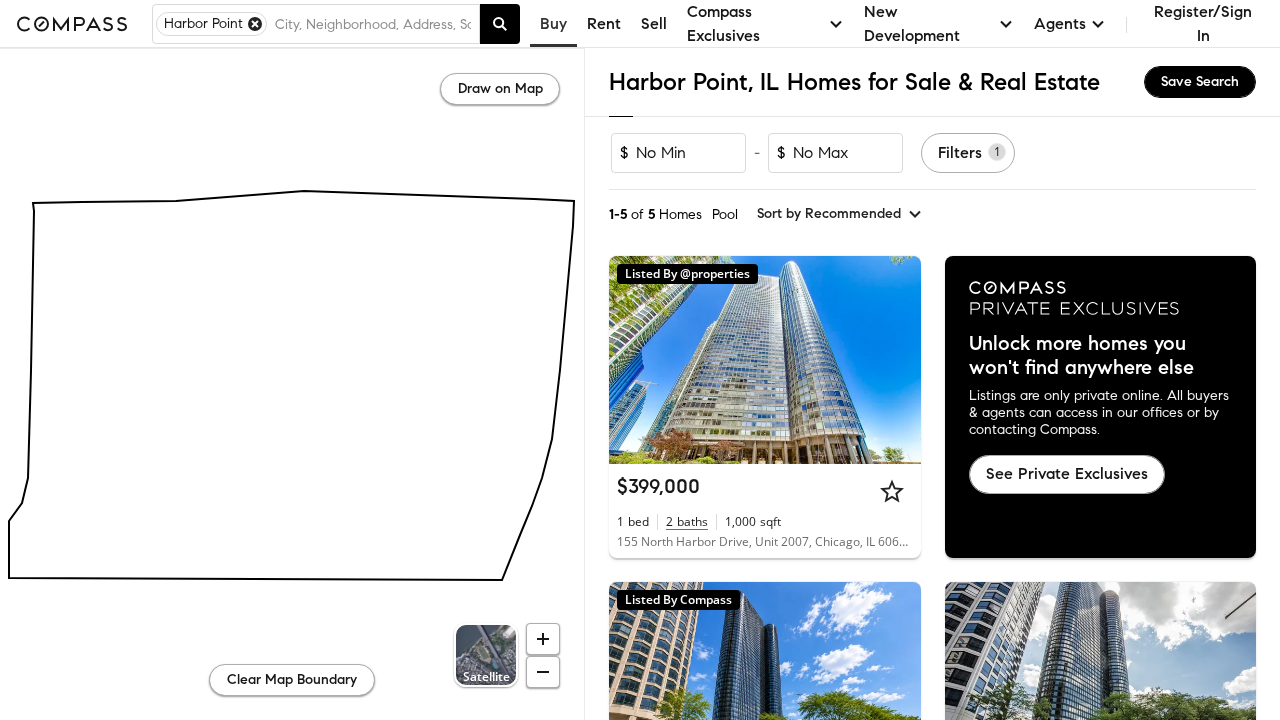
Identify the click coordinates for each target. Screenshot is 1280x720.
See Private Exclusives (1067, 473)
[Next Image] (897, 360)
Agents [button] (1060, 23)
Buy (553, 23)
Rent (604, 23)
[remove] (255, 24)
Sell (654, 23)
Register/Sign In (1203, 23)
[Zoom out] (543, 672)
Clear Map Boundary (292, 679)
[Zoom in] (543, 639)
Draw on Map (500, 88)
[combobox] (373, 24)
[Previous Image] (633, 360)
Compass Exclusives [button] (723, 23)
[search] (500, 24)
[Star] (892, 491)
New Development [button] (912, 23)
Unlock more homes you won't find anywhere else (1081, 356)
